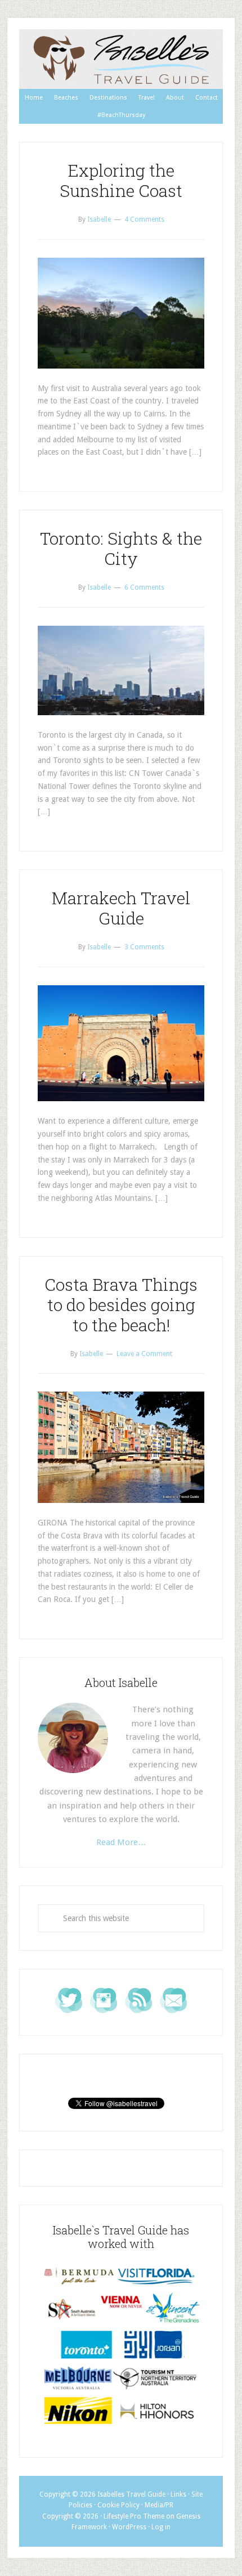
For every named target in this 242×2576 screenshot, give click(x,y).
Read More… (121, 1842)
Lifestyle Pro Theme (134, 2516)
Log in (161, 2527)
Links (178, 2494)
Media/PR (159, 2505)
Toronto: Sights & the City (121, 548)
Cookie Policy (118, 2505)
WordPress (129, 2527)
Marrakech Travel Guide (121, 908)
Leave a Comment (144, 1354)
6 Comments (144, 587)
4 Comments (144, 219)
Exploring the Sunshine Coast (121, 180)
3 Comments (144, 947)
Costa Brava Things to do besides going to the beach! (121, 1305)
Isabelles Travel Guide (121, 59)
